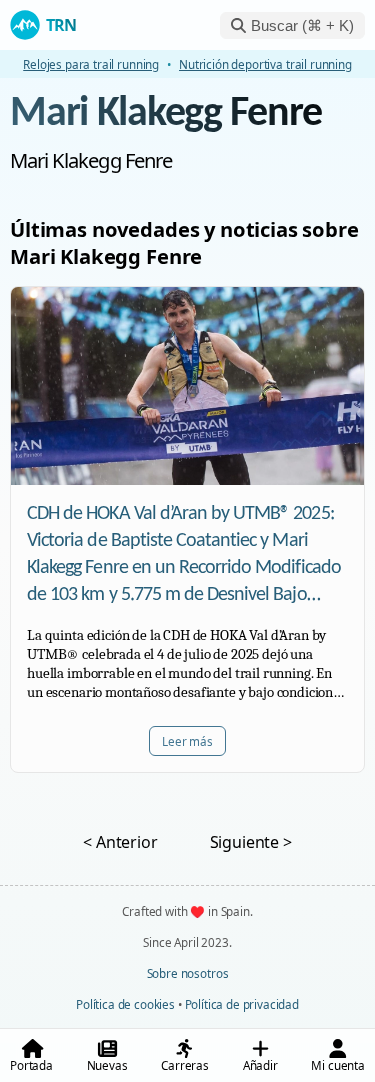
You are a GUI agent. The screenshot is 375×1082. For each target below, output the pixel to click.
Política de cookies (125, 1004)
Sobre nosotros (188, 973)
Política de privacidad (242, 1004)
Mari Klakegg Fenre (166, 114)
